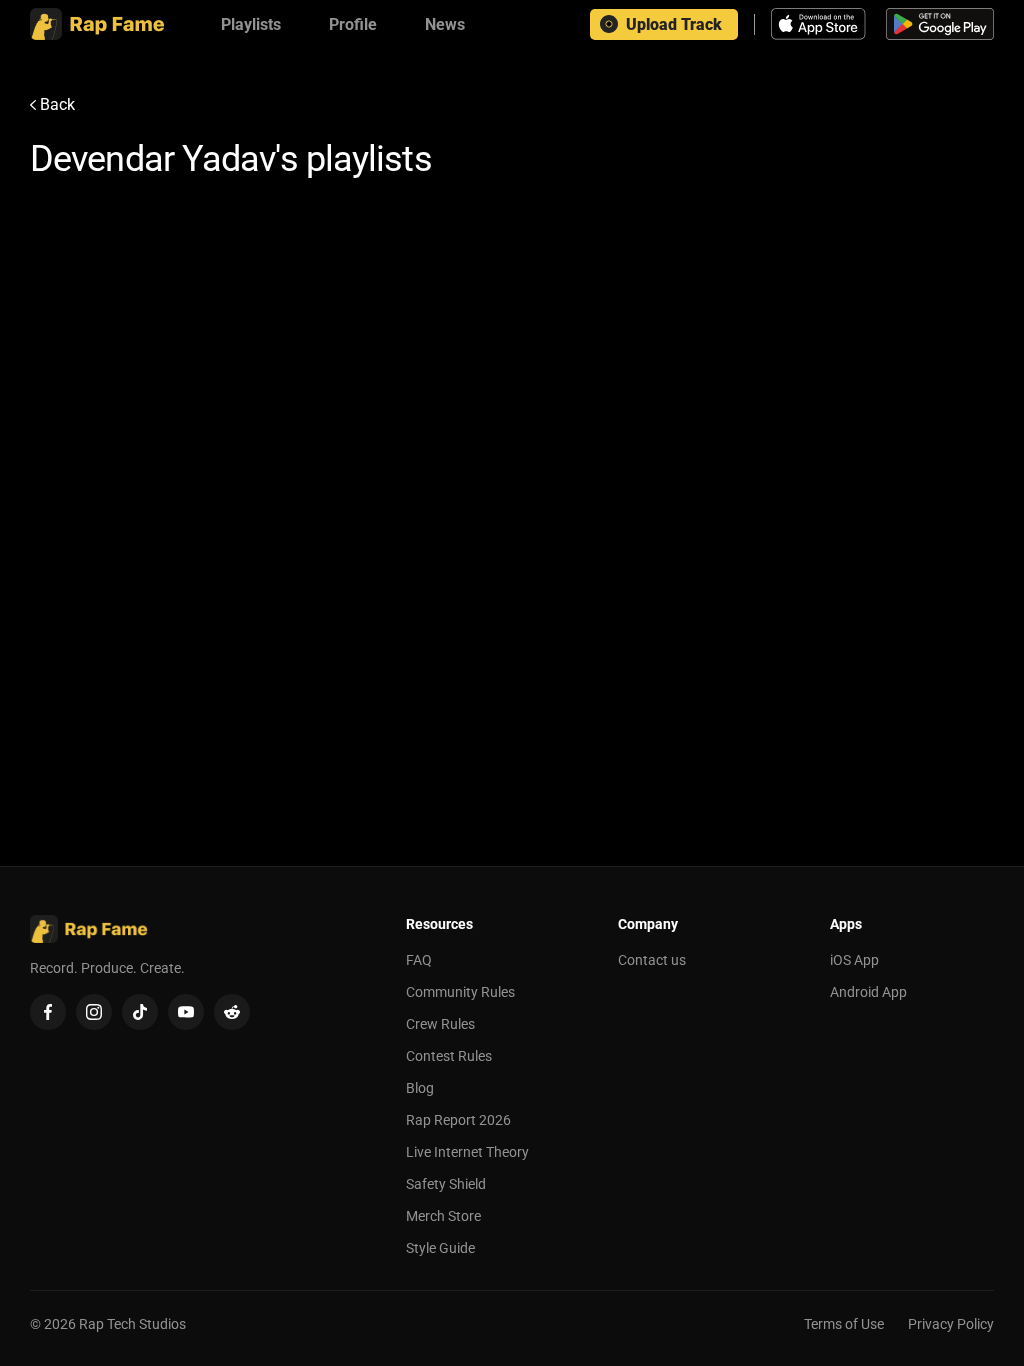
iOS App (854, 960)
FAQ (419, 960)
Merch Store (443, 1216)
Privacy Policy (951, 1324)
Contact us (652, 960)
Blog (420, 1088)
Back (57, 104)
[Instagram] (94, 1012)
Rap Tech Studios (132, 1324)
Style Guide (440, 1248)
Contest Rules (449, 1056)
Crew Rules (440, 1024)
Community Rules (460, 992)
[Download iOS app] (821, 24)
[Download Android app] (940, 24)
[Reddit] (232, 1012)
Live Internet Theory (467, 1152)
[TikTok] (140, 1012)
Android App (868, 992)
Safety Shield (446, 1184)
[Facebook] (48, 1012)
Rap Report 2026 (458, 1120)
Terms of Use (844, 1324)
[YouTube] (186, 1012)
